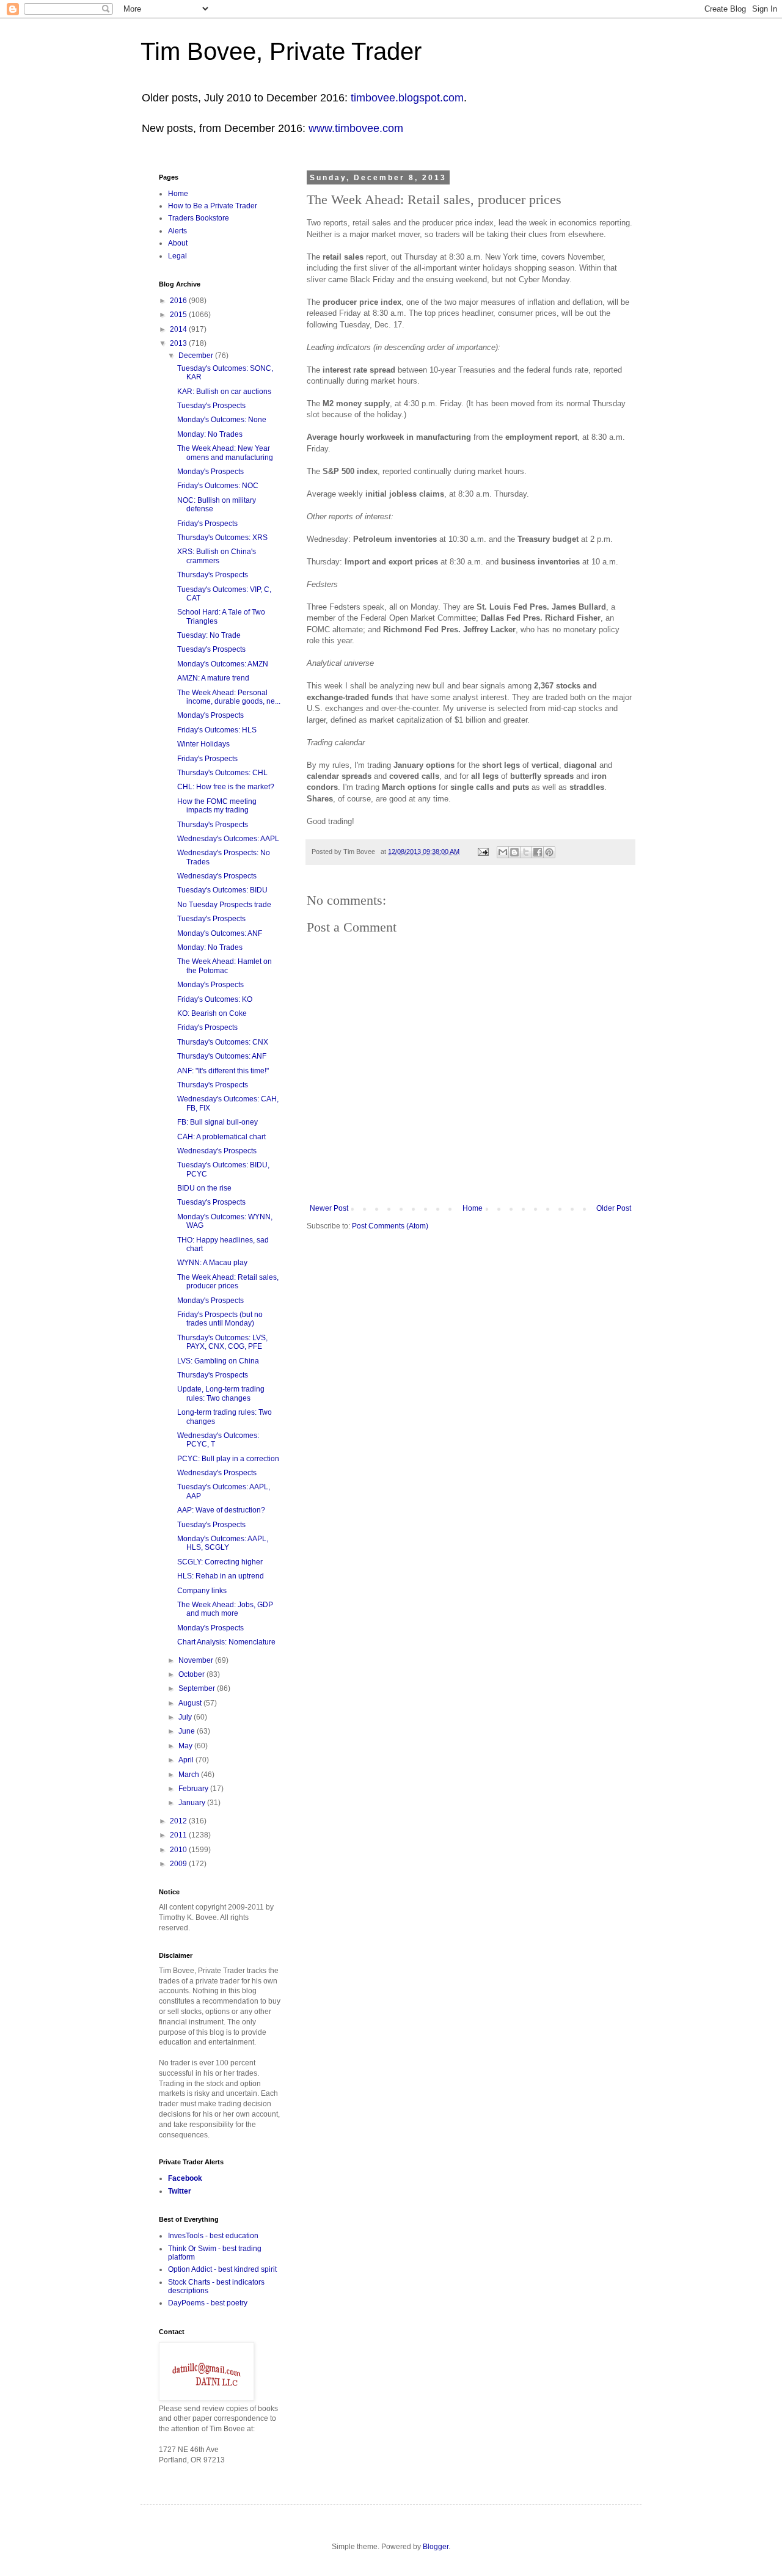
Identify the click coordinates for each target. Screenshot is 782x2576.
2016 (179, 301)
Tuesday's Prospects (211, 406)
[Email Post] (483, 852)
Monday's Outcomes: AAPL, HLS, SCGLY (223, 1543)
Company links (202, 1591)
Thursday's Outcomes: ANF (222, 1056)
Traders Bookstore (199, 218)
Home (473, 1208)
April (187, 1760)
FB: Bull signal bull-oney (217, 1122)
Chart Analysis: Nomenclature (226, 1642)
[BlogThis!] (514, 852)
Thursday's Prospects (213, 575)
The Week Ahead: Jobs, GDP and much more (225, 1609)
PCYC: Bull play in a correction (228, 1459)
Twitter (180, 2191)
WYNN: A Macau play (212, 1263)
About (178, 243)
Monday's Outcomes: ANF (220, 933)
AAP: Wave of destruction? (221, 1510)
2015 (179, 315)
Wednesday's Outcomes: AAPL (228, 839)
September (198, 1688)
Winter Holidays (203, 744)
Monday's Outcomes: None (222, 420)
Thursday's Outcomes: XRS (222, 538)
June (188, 1731)
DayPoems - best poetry (208, 2303)
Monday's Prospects (210, 472)
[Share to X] (526, 852)
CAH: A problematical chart (221, 1137)
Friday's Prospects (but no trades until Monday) (220, 1319)
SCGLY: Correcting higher (220, 1562)
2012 (179, 1821)
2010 (179, 1850)
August (191, 1703)
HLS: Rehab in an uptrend (221, 1576)
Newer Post (329, 1208)
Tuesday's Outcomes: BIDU (222, 890)
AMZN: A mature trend (213, 678)
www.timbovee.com (356, 128)
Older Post (614, 1208)
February (194, 1789)
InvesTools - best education (213, 2236)
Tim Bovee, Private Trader (281, 51)
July (186, 1717)
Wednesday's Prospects (217, 876)
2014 (179, 329)
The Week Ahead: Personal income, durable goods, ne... (229, 697)
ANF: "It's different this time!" (223, 1071)
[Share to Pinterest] (549, 852)
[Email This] (503, 852)
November (197, 1660)
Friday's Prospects (207, 524)
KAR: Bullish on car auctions (224, 392)
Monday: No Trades (210, 434)
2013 (179, 343)
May (186, 1746)
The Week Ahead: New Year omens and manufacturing (225, 453)
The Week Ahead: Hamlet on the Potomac (225, 966)
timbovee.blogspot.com (407, 98)
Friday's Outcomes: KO (215, 999)
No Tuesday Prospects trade (224, 905)
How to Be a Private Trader (213, 206)
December (197, 356)
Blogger (436, 2547)
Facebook (185, 2178)
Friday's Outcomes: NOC (218, 486)
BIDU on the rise (204, 1188)
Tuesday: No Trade (209, 635)
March (190, 1775)
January (193, 1803)
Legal (177, 256)
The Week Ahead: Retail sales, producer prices (228, 1282)
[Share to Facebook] (538, 852)
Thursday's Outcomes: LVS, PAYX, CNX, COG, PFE (222, 1342)
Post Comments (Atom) (390, 1226)
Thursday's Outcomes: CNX (223, 1042)
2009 (179, 1864)
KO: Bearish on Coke (212, 1013)
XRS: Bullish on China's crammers (217, 556)
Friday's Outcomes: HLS (217, 730)
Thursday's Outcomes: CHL (222, 773)
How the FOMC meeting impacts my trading (217, 806)
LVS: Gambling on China (218, 1361)
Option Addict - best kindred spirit (222, 2269)
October (192, 1674)
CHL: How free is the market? (226, 787)
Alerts (177, 231)
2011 (179, 1835)
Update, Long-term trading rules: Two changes (221, 1393)
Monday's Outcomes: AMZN (223, 664)
